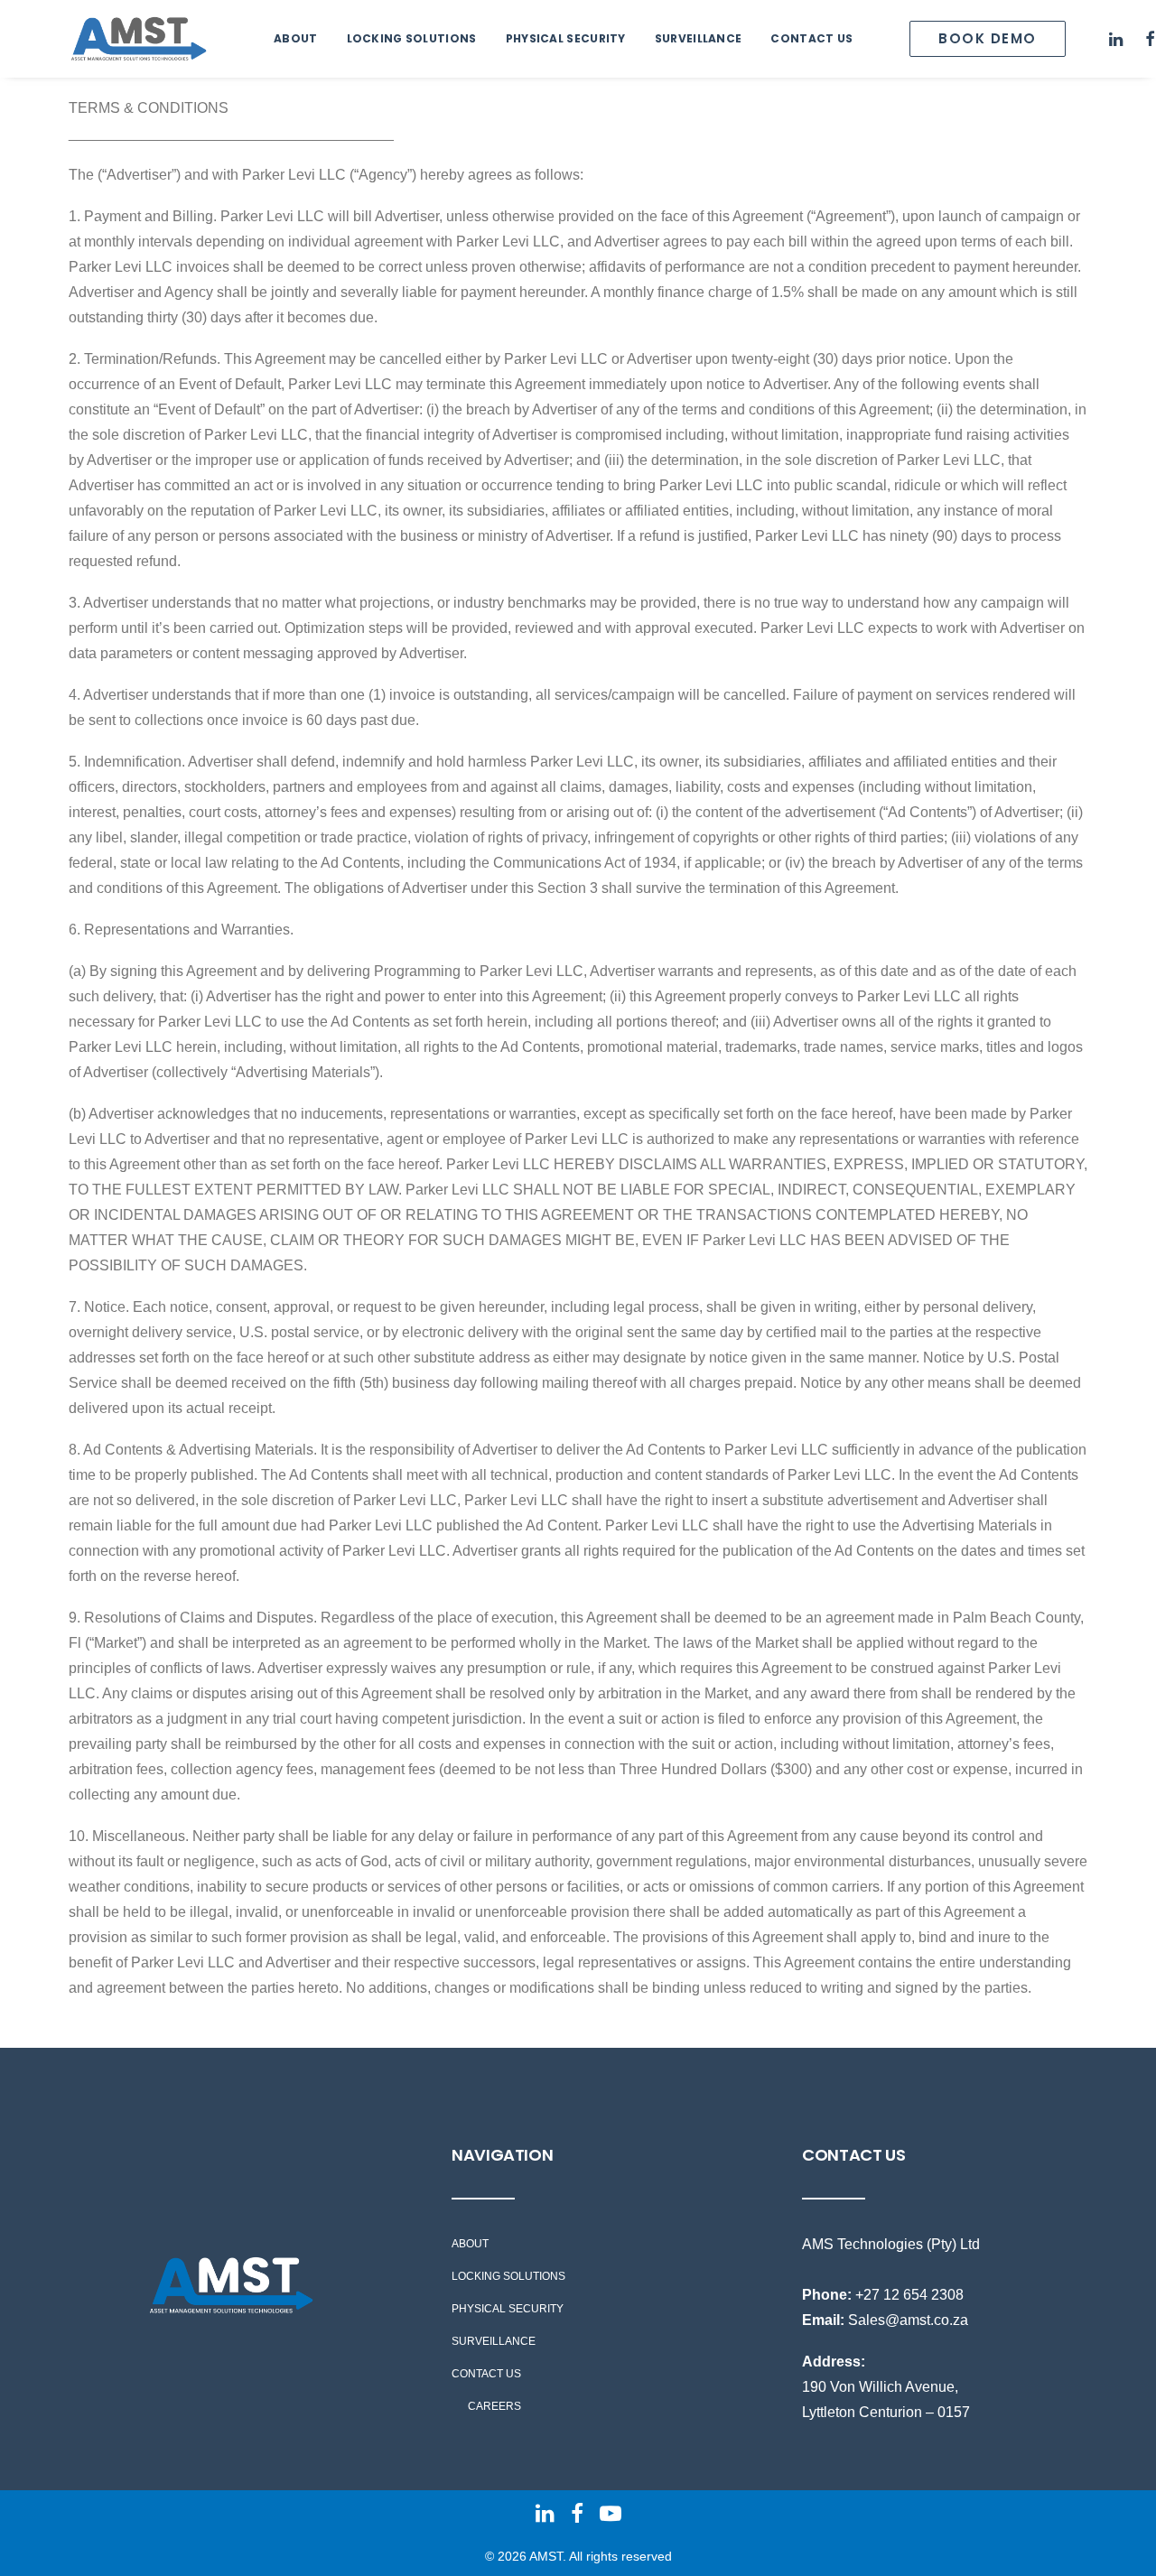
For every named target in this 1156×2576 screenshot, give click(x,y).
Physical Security (566, 38)
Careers (494, 2406)
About (296, 38)
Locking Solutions (412, 38)
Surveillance (699, 38)
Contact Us (811, 38)
